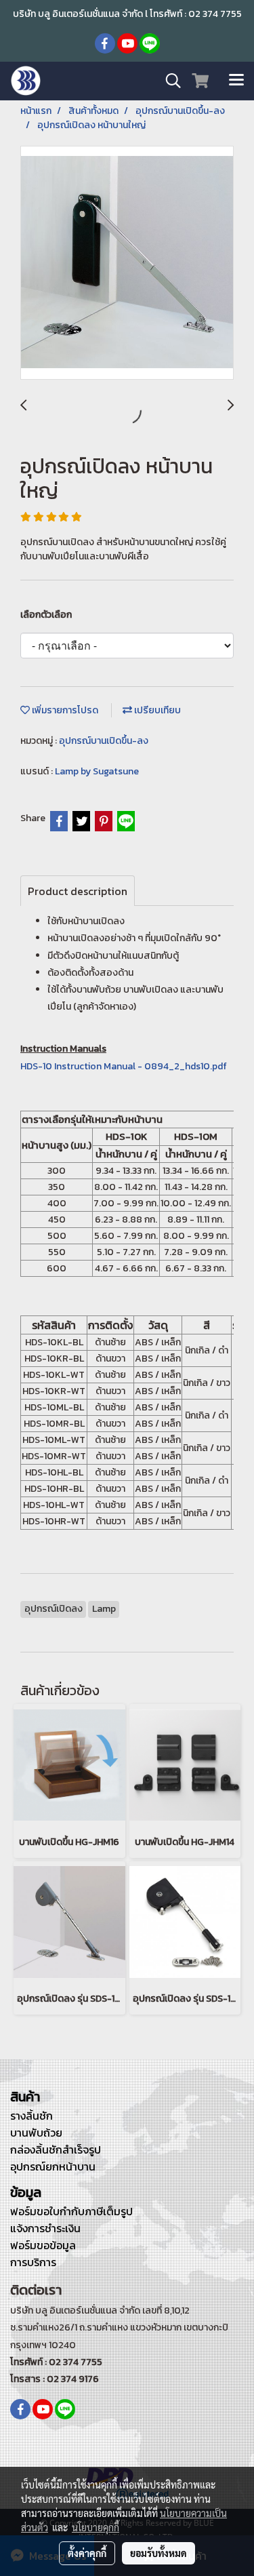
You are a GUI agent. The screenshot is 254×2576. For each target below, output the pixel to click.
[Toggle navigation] (236, 81)
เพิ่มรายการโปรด (64, 710)
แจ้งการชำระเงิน (45, 2228)
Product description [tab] (78, 891)
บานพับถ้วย (36, 2133)
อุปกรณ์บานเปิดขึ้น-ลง (104, 741)
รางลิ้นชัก (31, 2116)
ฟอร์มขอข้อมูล (43, 2245)
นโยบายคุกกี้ (96, 2527)
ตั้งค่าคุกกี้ (87, 2553)
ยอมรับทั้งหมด (158, 2553)
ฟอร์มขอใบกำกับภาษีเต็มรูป (71, 2211)
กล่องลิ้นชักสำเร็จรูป (56, 2149)
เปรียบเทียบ (156, 710)
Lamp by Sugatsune (97, 771)
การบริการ (33, 2262)
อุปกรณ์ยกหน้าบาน (53, 2166)
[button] (169, 81)
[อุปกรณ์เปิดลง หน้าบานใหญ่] (127, 263)
